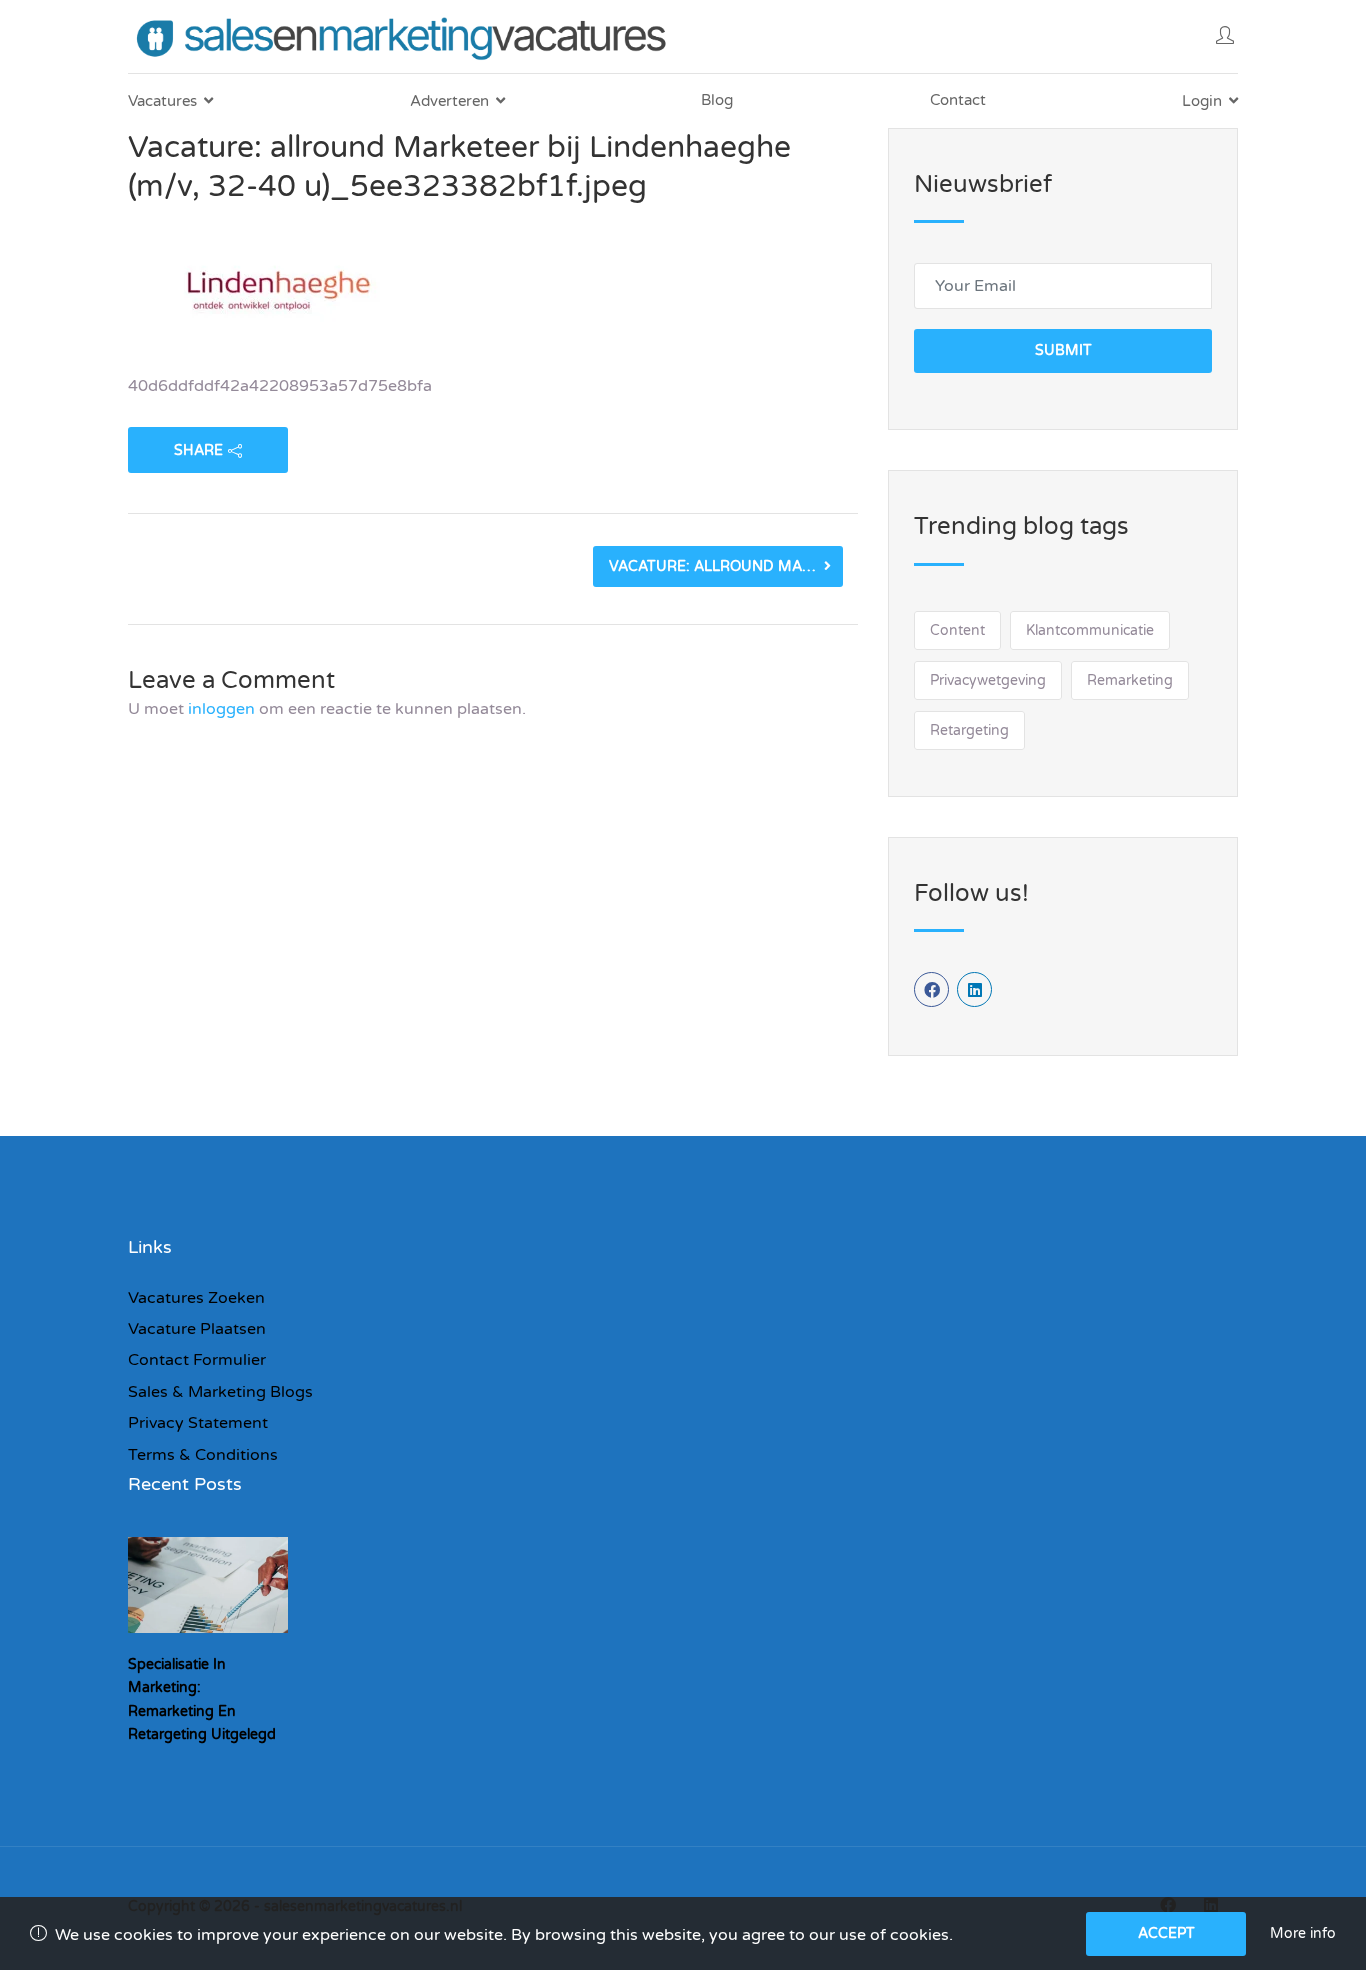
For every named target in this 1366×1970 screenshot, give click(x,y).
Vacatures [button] (162, 101)
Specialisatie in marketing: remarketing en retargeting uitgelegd (202, 1699)
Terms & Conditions (203, 1455)
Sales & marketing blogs (220, 1392)
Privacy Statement (198, 1423)
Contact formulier (197, 1360)
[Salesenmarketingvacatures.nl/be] (405, 36)
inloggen (221, 709)
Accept (1166, 1933)
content (957, 630)
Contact (958, 100)
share (198, 450)
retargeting (969, 730)
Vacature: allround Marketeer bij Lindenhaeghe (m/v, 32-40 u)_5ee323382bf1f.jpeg (726, 566)
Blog (717, 100)
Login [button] (1202, 101)
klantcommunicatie (1090, 630)
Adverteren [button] (449, 101)
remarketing (1130, 680)
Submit (1063, 350)
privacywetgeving (988, 680)
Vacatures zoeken (196, 1298)
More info (1303, 1933)
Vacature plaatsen (197, 1329)
